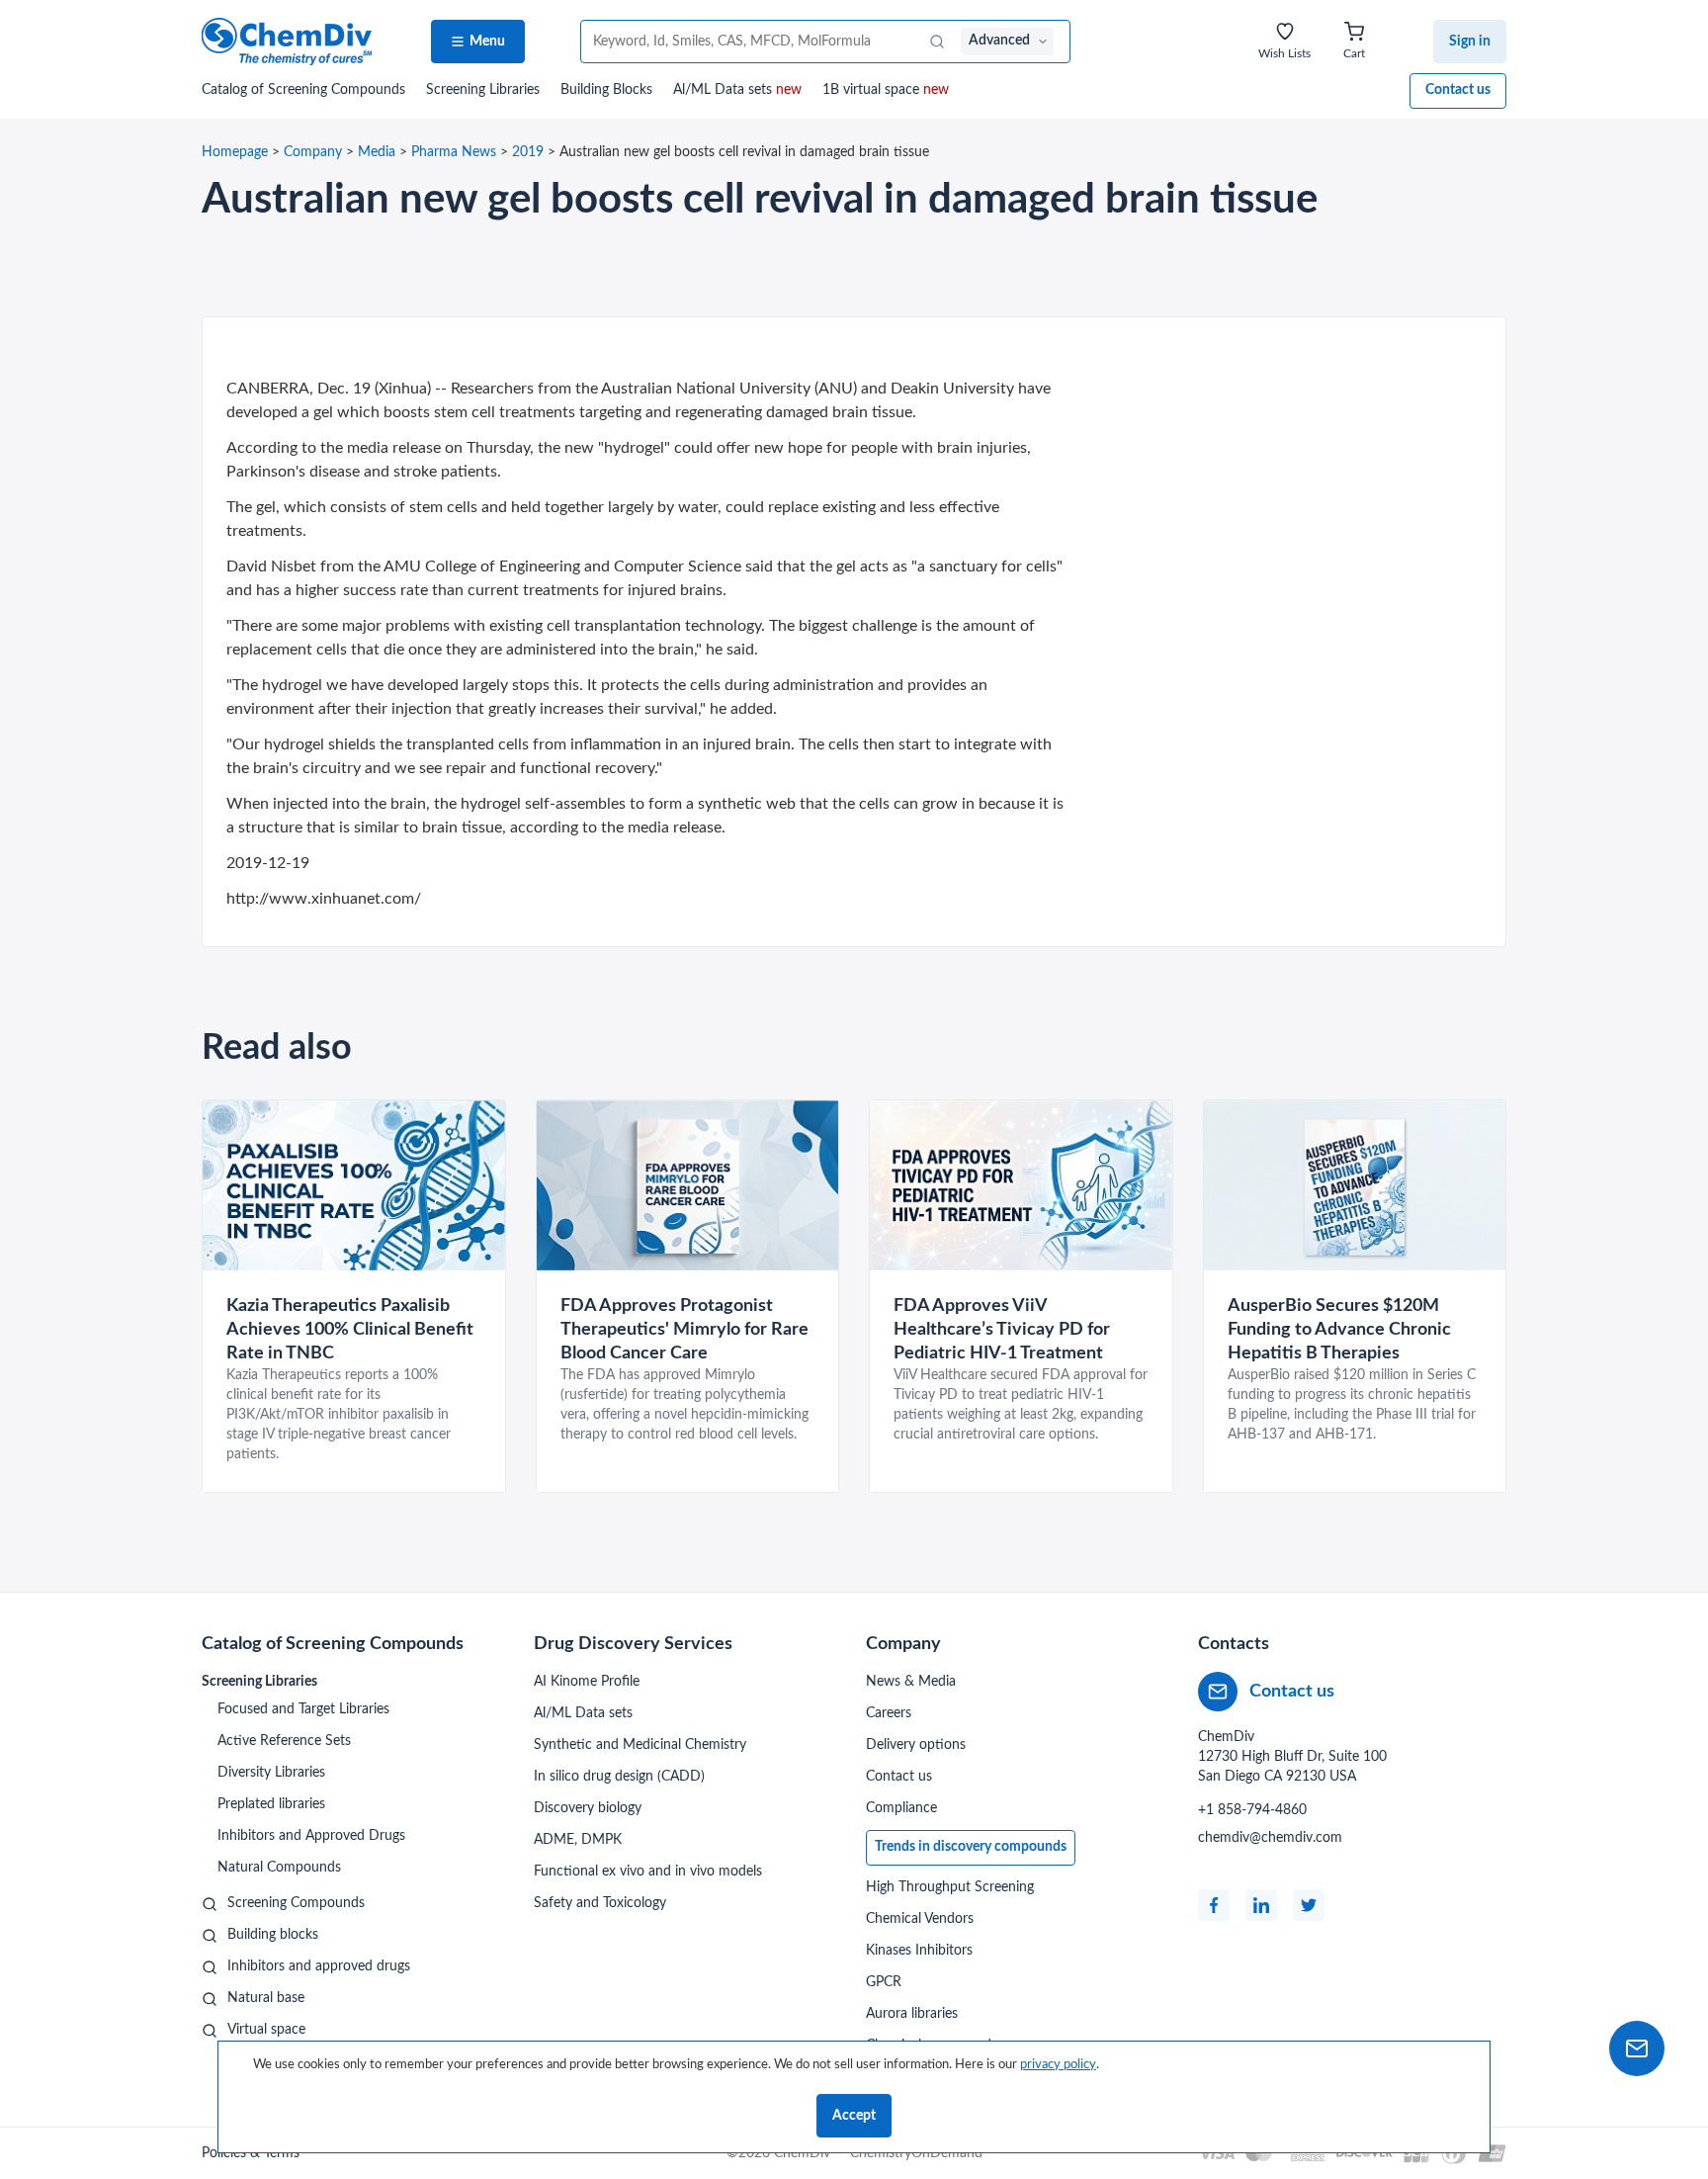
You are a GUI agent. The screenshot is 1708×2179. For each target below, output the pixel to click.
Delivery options (916, 1745)
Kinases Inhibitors (919, 1951)
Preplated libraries (271, 1804)
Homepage (235, 152)
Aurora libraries (912, 2014)
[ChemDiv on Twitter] (1309, 1905)
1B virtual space (886, 90)
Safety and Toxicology (600, 1903)
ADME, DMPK (578, 1840)
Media (377, 152)
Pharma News (454, 152)
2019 (528, 152)
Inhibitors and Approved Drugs (311, 1836)
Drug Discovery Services (633, 1644)
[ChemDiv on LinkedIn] (1261, 1905)
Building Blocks (606, 90)
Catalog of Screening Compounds (333, 1644)
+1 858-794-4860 (1252, 1810)
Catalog (303, 90)
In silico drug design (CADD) (619, 1777)
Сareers (889, 1713)
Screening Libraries (483, 90)
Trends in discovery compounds (971, 1847)
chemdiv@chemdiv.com (1270, 1838)
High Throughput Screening (950, 1887)
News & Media (911, 1682)
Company (313, 152)
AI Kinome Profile (587, 1682)
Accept (854, 2116)
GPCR (884, 1982)
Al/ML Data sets (737, 90)
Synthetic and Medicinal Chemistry (640, 1745)
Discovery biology (588, 1808)
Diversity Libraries (271, 1773)
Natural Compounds (279, 1868)
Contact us (1458, 90)
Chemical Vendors (920, 1919)
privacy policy (1058, 2064)
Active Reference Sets (284, 1741)
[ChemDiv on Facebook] (1214, 1905)
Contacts (1234, 1644)
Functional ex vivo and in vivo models (648, 1872)
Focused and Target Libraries (303, 1709)
